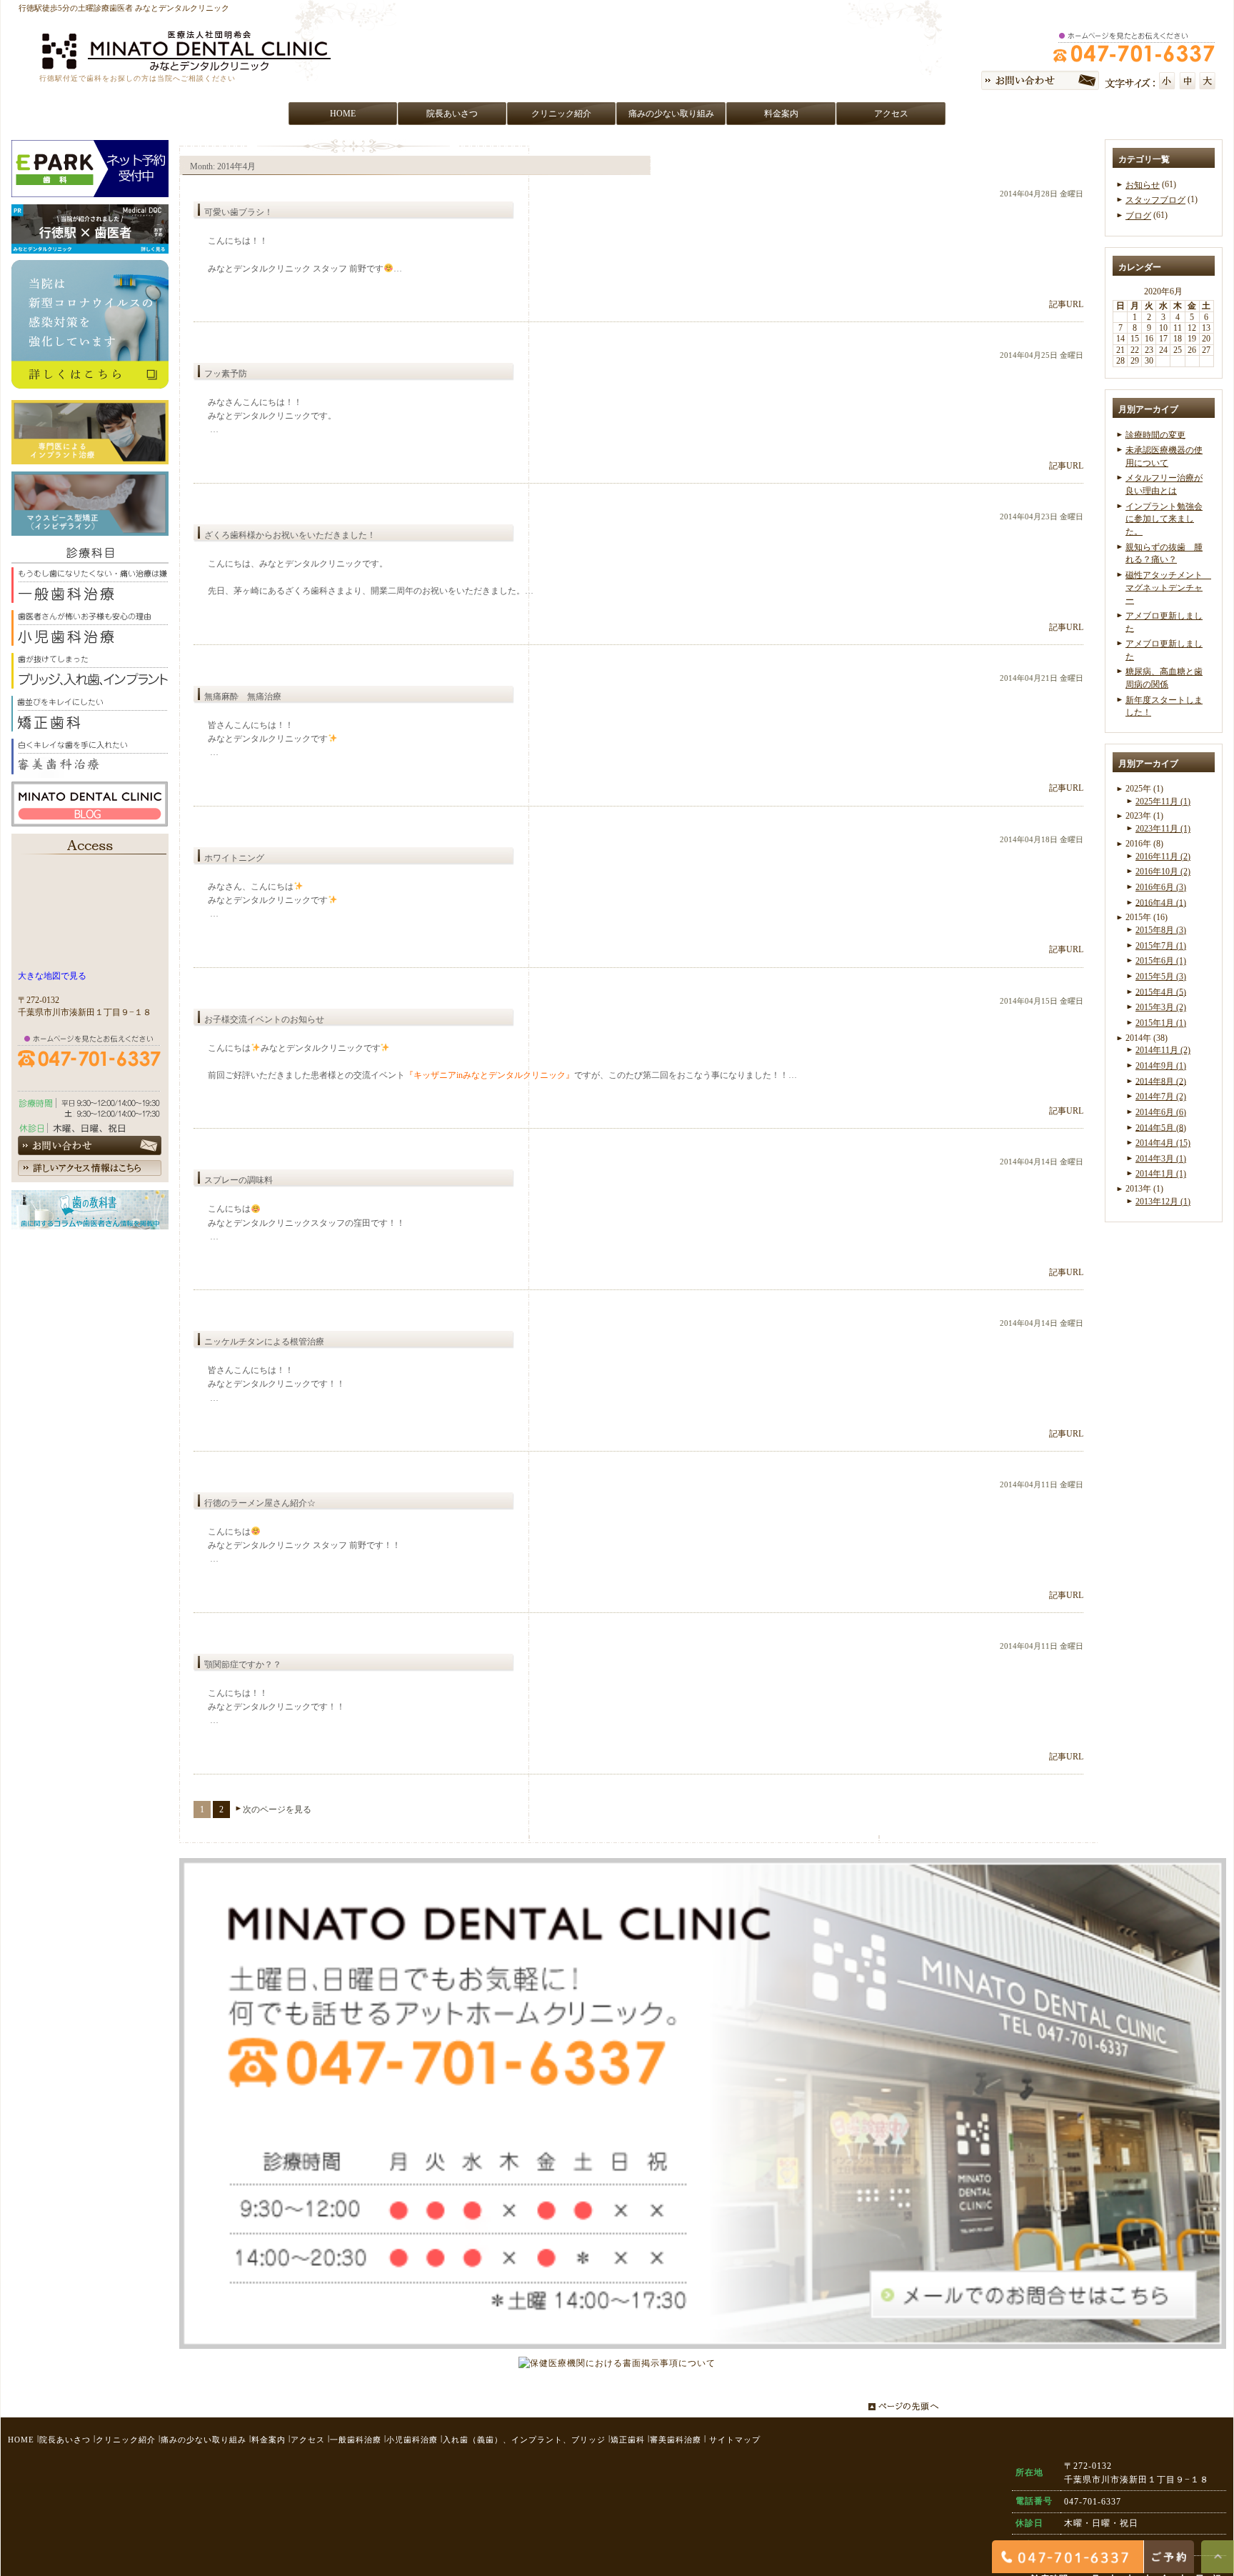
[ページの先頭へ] (907, 2404)
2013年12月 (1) (1163, 1202)
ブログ (1138, 216)
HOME (21, 2440)
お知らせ (1143, 185)
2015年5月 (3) (1161, 977)
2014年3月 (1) (1161, 1159)
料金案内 (269, 2440)
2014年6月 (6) (1161, 1112)
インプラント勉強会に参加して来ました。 (1164, 519)
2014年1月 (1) (1161, 1174)
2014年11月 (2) (1163, 1050)
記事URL (1066, 304)
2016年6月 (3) (1161, 887)
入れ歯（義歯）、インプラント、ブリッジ (524, 2440)
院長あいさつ (65, 2440)
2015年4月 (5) (1161, 992)
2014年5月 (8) (1161, 1127)
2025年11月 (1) (1163, 802)
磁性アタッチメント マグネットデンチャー (1168, 588)
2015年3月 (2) (1161, 1007)
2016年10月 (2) (1163, 872)
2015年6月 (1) (1161, 961)
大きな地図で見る (52, 976)
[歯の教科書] (90, 1222)
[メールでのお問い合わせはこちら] (703, 2342)
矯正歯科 (628, 2440)
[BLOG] (90, 819)
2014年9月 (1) (1161, 1066)
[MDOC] (90, 246)
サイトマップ (735, 2440)
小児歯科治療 (412, 2440)
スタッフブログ (1155, 200)
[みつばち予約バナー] (90, 190)
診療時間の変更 (1155, 434)
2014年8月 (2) (1161, 1081)
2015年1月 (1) (1161, 1023)
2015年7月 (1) (1161, 946)
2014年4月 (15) (1163, 1143)
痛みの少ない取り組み (204, 2440)
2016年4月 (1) (1161, 902)
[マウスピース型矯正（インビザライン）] (90, 529)
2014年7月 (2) (1161, 1097)
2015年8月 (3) (1161, 930)
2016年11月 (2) (1163, 857)
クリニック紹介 (126, 2440)
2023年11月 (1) (1163, 829)
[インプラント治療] (90, 457)
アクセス (308, 2440)
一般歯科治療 (356, 2440)
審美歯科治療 (676, 2440)
